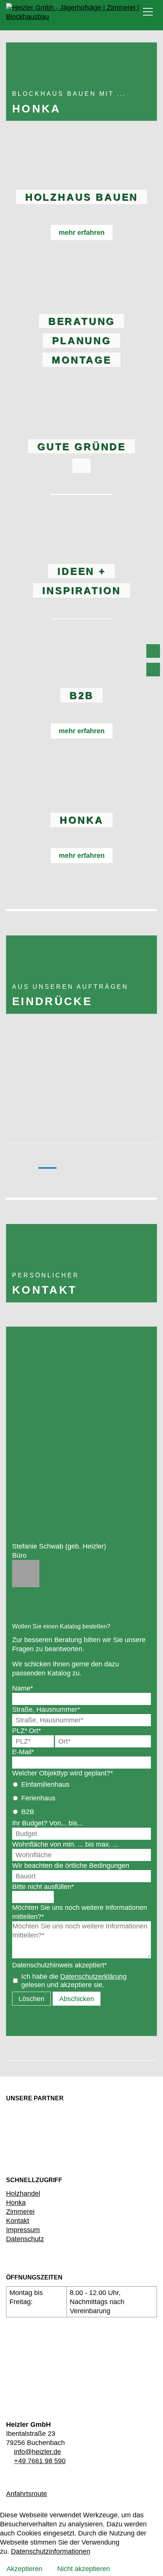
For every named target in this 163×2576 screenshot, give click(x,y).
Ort (35, 1731)
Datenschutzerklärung (93, 1976)
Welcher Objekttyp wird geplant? (63, 1773)
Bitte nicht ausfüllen (43, 1887)
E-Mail (23, 1752)
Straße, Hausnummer (46, 1709)
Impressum (23, 2230)
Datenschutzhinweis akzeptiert (60, 1965)
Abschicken (77, 1999)
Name (23, 1688)
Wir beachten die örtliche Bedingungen (71, 1865)
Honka (16, 2202)
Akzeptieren (24, 2569)
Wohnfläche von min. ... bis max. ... (65, 1844)
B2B (28, 1812)
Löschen (31, 1999)
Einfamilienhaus (45, 1784)
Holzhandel (23, 2193)
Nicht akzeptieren (84, 2569)
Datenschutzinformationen (51, 2551)
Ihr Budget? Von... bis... (48, 1823)
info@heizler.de (38, 2452)
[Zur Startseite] (85, 13)
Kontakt (18, 2221)
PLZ (20, 1731)
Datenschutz (25, 2239)
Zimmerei (20, 2211)
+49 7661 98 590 (40, 2461)
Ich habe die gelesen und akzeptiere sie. (74, 1980)
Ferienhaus (38, 1798)
